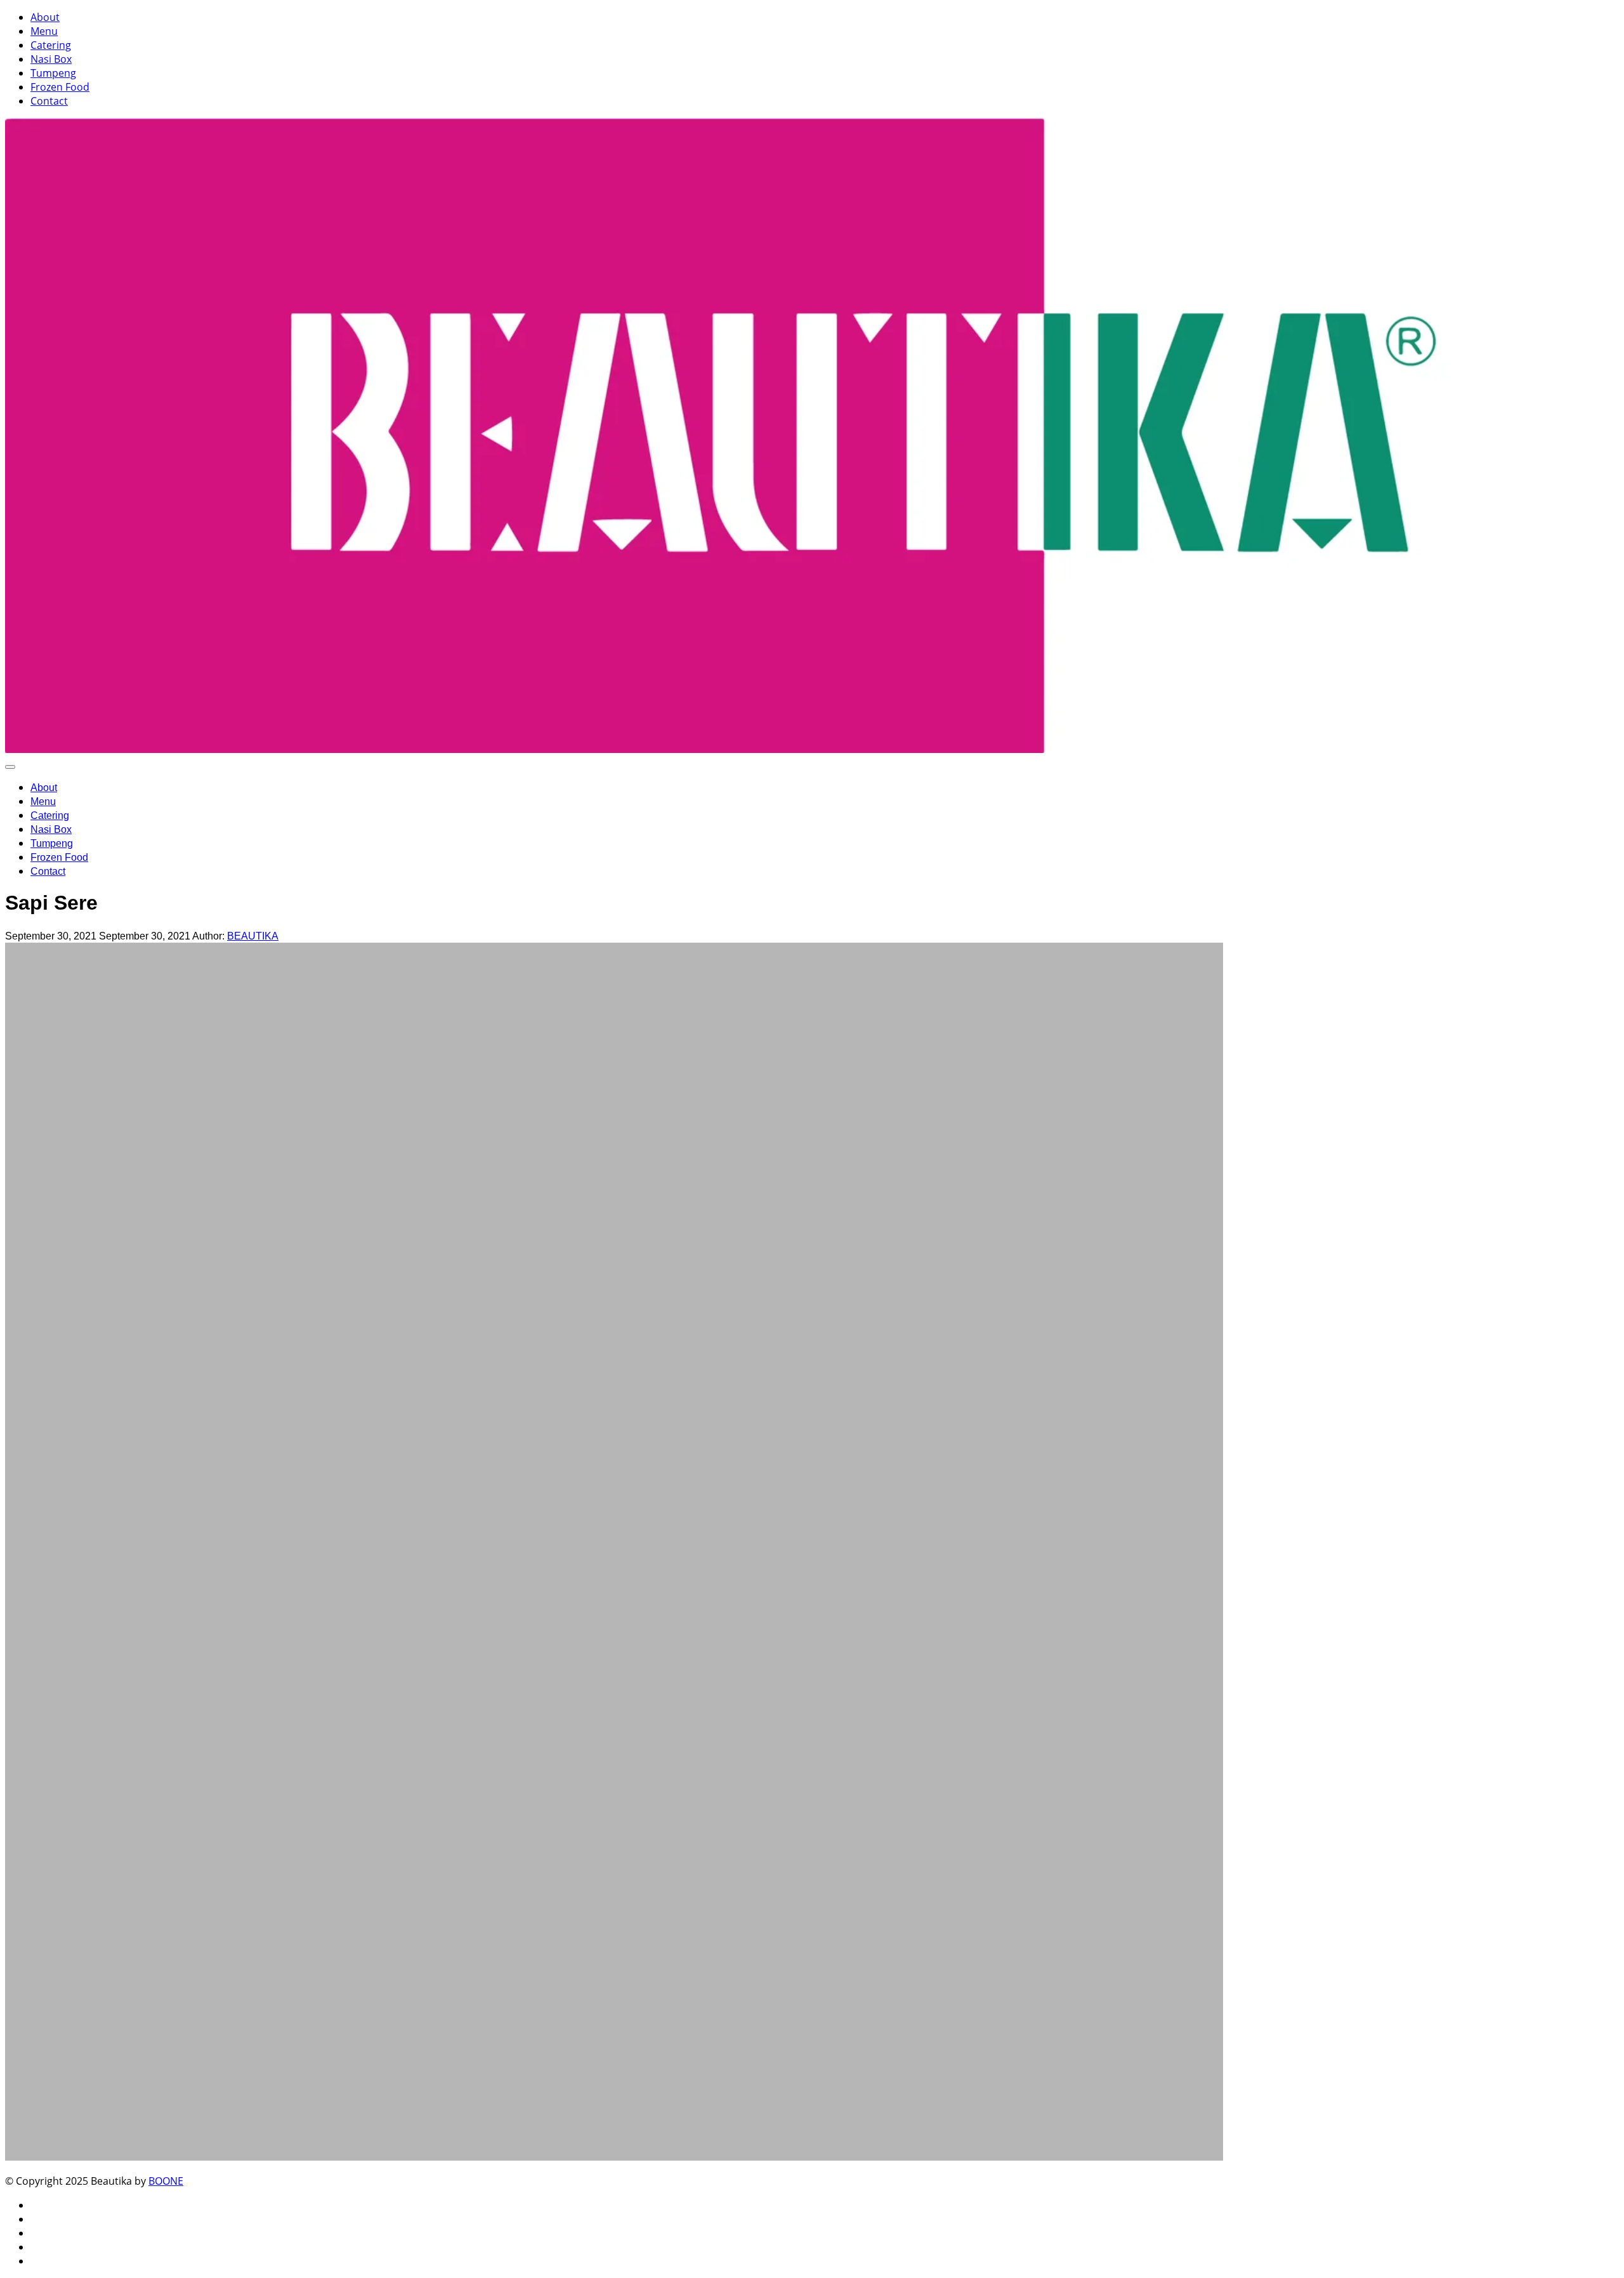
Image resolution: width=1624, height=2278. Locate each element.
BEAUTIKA (253, 936)
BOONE (166, 2181)
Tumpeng (53, 73)
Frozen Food (60, 87)
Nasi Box (51, 59)
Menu (44, 31)
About (45, 17)
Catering (51, 45)
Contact (49, 101)
